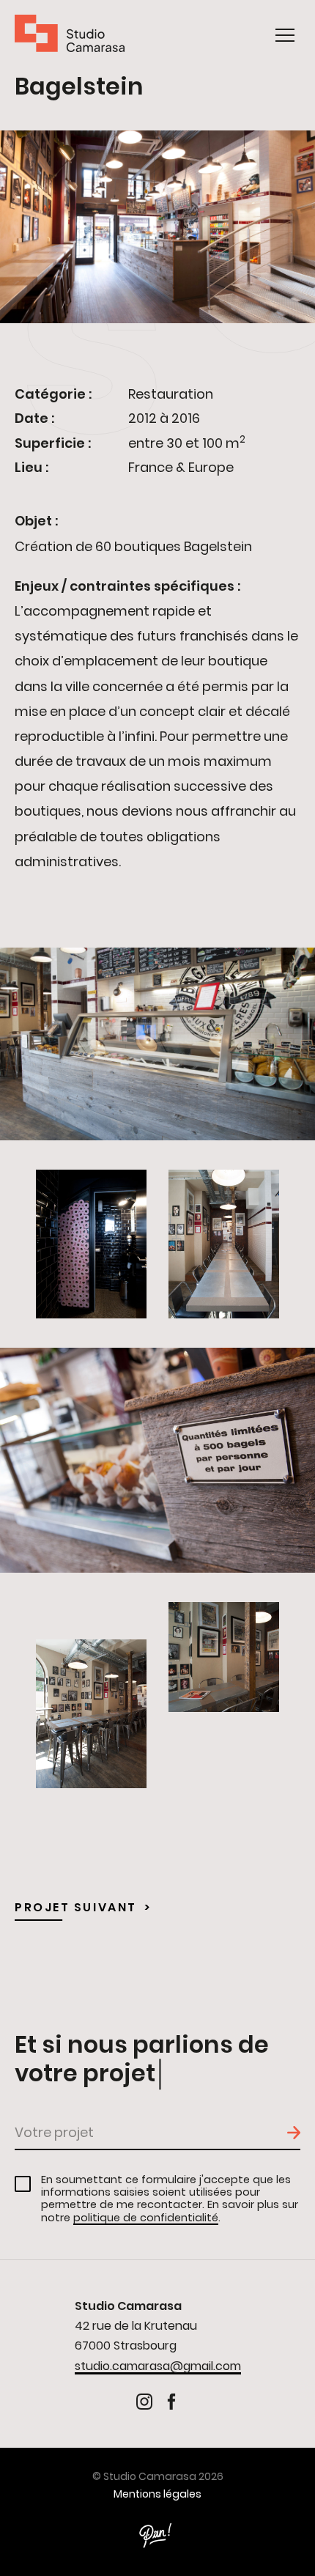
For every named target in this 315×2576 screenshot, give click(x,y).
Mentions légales (157, 2494)
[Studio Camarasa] (70, 36)
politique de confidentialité (146, 2218)
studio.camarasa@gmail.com (158, 2366)
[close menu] (285, 35)
